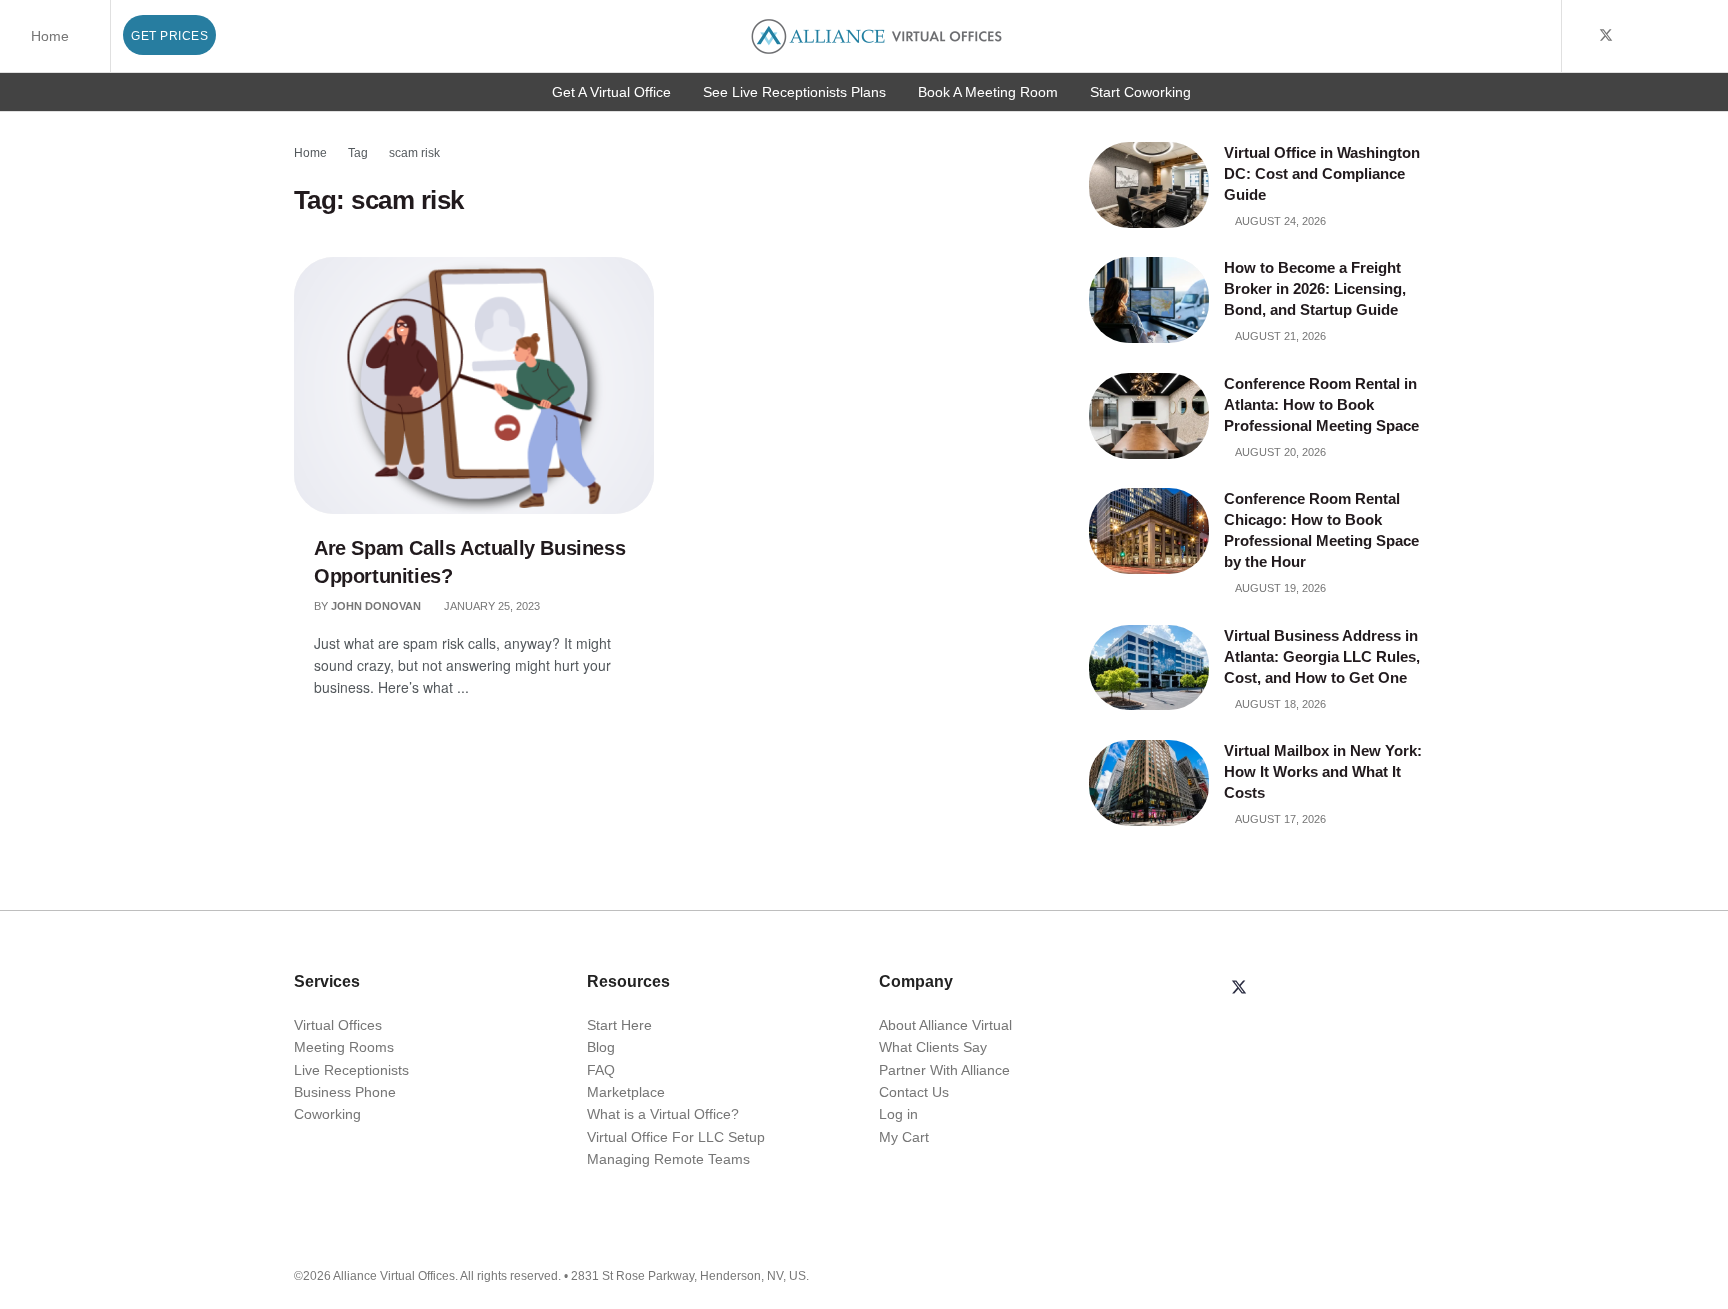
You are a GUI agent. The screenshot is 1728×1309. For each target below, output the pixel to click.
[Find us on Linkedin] (1287, 989)
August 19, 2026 (1279, 588)
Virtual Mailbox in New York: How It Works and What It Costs (1323, 771)
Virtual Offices (338, 1025)
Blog (601, 1047)
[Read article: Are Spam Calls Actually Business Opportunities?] (474, 385)
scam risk (414, 153)
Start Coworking (1140, 92)
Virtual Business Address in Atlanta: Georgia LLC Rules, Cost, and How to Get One (1322, 656)
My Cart (904, 1137)
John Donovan (376, 606)
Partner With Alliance (944, 1070)
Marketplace (626, 1092)
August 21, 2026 (1279, 336)
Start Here (619, 1025)
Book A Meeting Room (988, 92)
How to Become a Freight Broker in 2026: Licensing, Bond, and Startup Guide (1315, 288)
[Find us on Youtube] (1632, 36)
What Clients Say (933, 1047)
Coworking (327, 1114)
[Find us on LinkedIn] (1657, 36)
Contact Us (914, 1092)
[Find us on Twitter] (1606, 36)
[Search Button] (1542, 36)
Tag (358, 153)
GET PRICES (169, 36)
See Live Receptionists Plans (794, 92)
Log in (898, 1114)
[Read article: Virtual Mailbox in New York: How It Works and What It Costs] (1149, 783)
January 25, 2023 (490, 606)
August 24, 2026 (1279, 221)
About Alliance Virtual (945, 1025)
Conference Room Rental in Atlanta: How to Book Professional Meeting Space (1323, 404)
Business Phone (345, 1092)
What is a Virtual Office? (663, 1114)
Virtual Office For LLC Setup (676, 1137)
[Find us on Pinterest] (1707, 36)
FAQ (601, 1070)
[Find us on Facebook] (1579, 36)
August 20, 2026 (1279, 452)
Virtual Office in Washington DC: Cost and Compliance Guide (1322, 173)
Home (50, 36)
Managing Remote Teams (668, 1159)
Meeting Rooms (344, 1047)
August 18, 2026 (1279, 704)
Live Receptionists (351, 1070)
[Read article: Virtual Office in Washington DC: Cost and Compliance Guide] (1149, 185)
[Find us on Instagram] (1682, 36)
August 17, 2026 (1279, 819)
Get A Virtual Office (611, 92)
